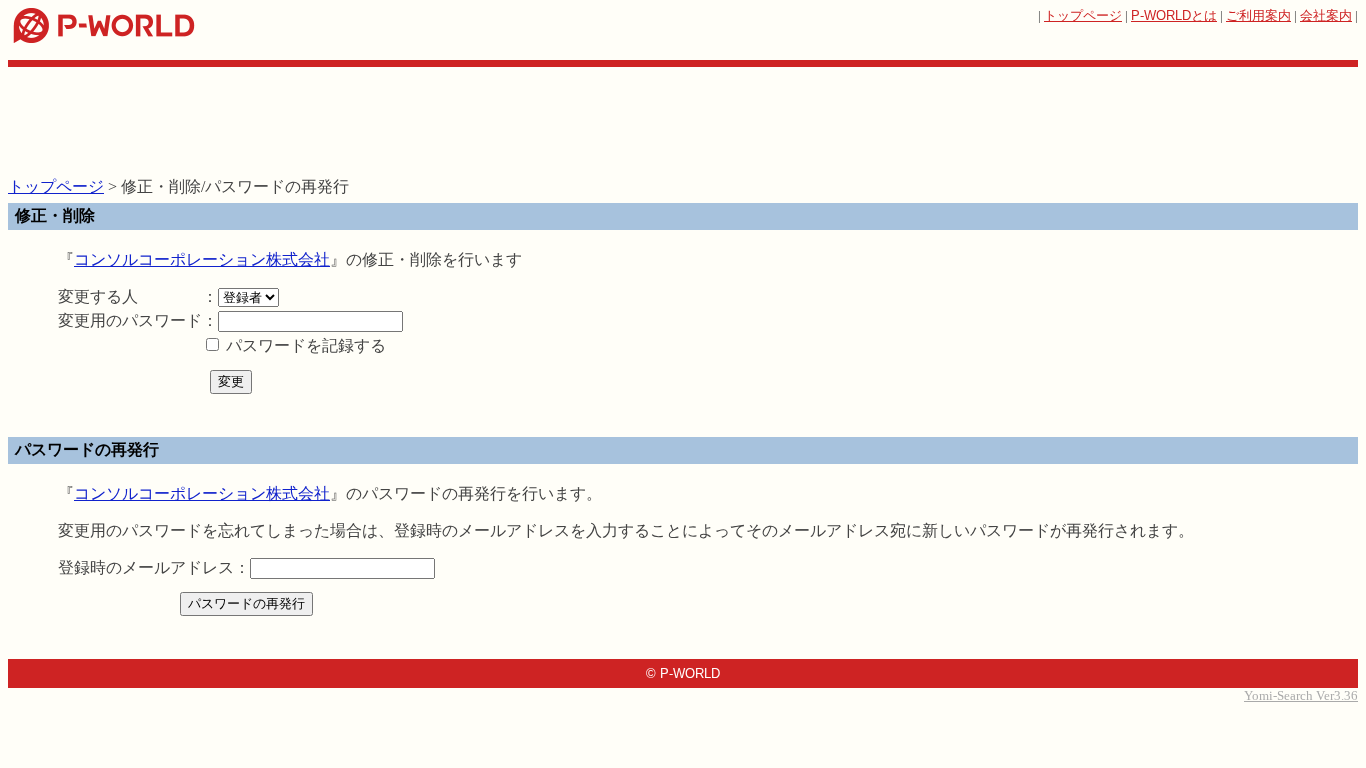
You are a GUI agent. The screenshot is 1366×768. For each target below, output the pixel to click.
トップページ (1083, 15)
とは (1174, 15)
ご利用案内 (1258, 15)
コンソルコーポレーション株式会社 (202, 259)
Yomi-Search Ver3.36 (1301, 695)
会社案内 (1326, 15)
